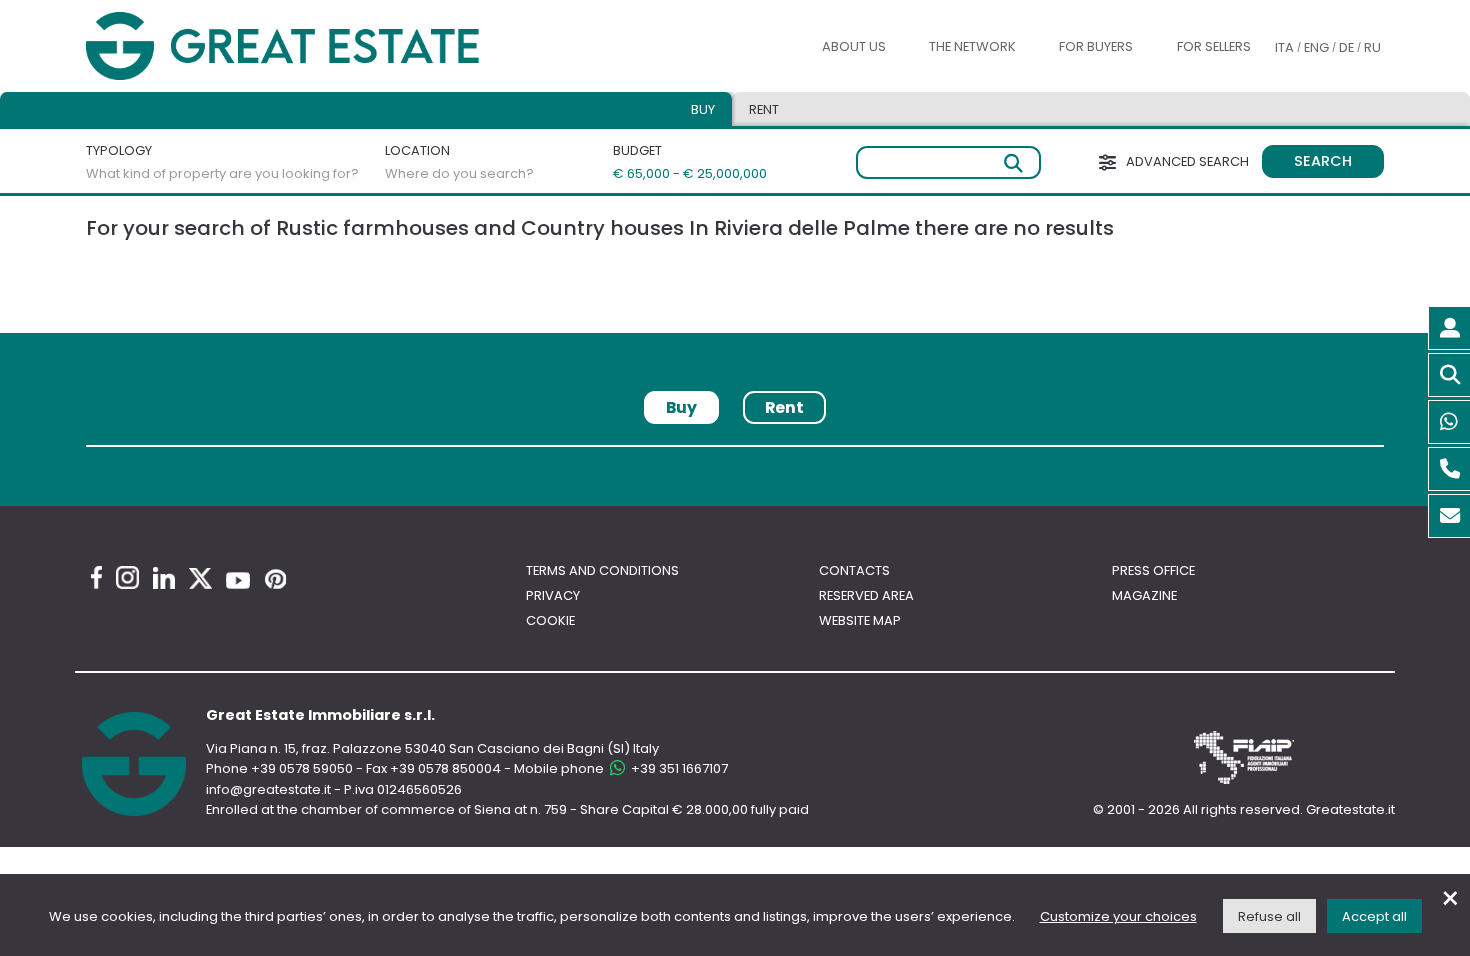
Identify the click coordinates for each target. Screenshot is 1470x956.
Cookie (550, 620)
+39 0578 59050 (302, 768)
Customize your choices (1118, 916)
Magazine (1144, 595)
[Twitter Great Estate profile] (200, 578)
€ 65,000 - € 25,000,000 (678, 173)
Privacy (553, 595)
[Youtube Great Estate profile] (238, 580)
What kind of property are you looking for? (222, 173)
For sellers (1214, 46)
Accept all (1374, 916)
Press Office (1153, 570)
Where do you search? (459, 173)
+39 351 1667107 (678, 768)
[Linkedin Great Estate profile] (164, 578)
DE (1346, 47)
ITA (1284, 47)
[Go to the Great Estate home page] (323, 46)
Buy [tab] (703, 109)
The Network (972, 46)
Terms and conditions (602, 570)
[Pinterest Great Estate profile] (275, 579)
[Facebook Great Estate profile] (96, 577)
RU (1372, 47)
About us (854, 46)
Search (1323, 161)
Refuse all (1269, 916)
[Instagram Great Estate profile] (127, 577)
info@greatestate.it (270, 789)
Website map (860, 620)
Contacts (854, 570)
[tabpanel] (735, 453)
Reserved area (866, 595)
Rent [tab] (764, 109)
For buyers (1096, 46)
